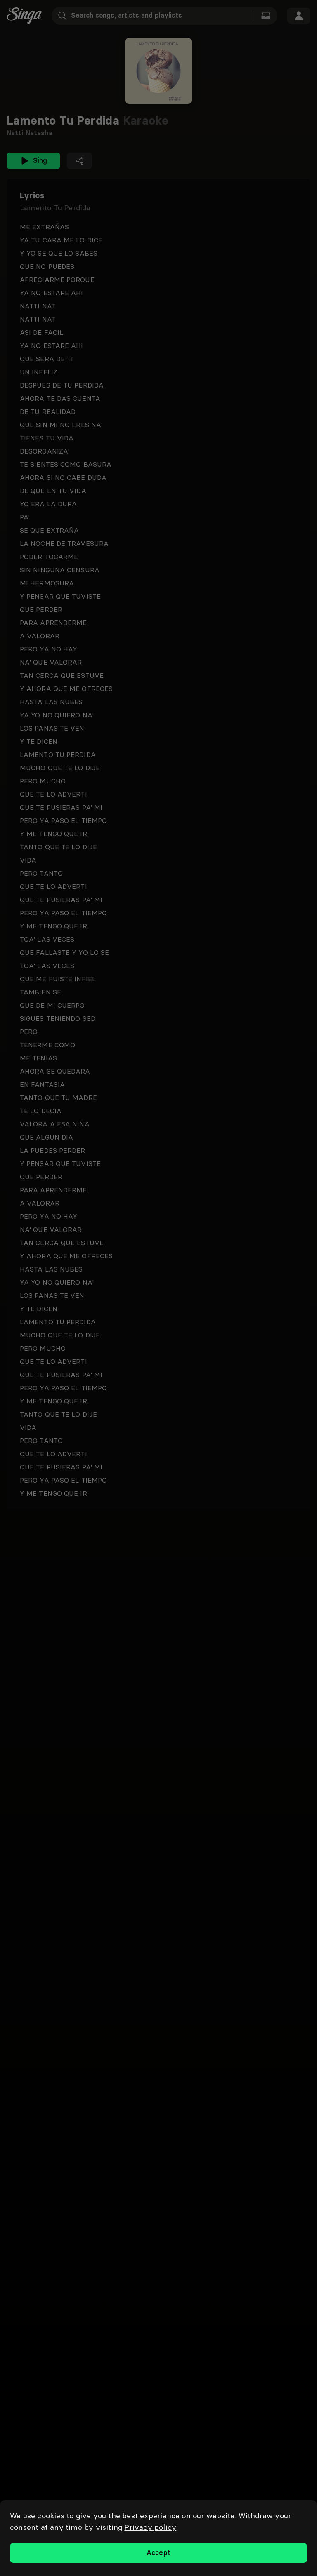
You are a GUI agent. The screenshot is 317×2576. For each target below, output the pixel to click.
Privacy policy (150, 2527)
